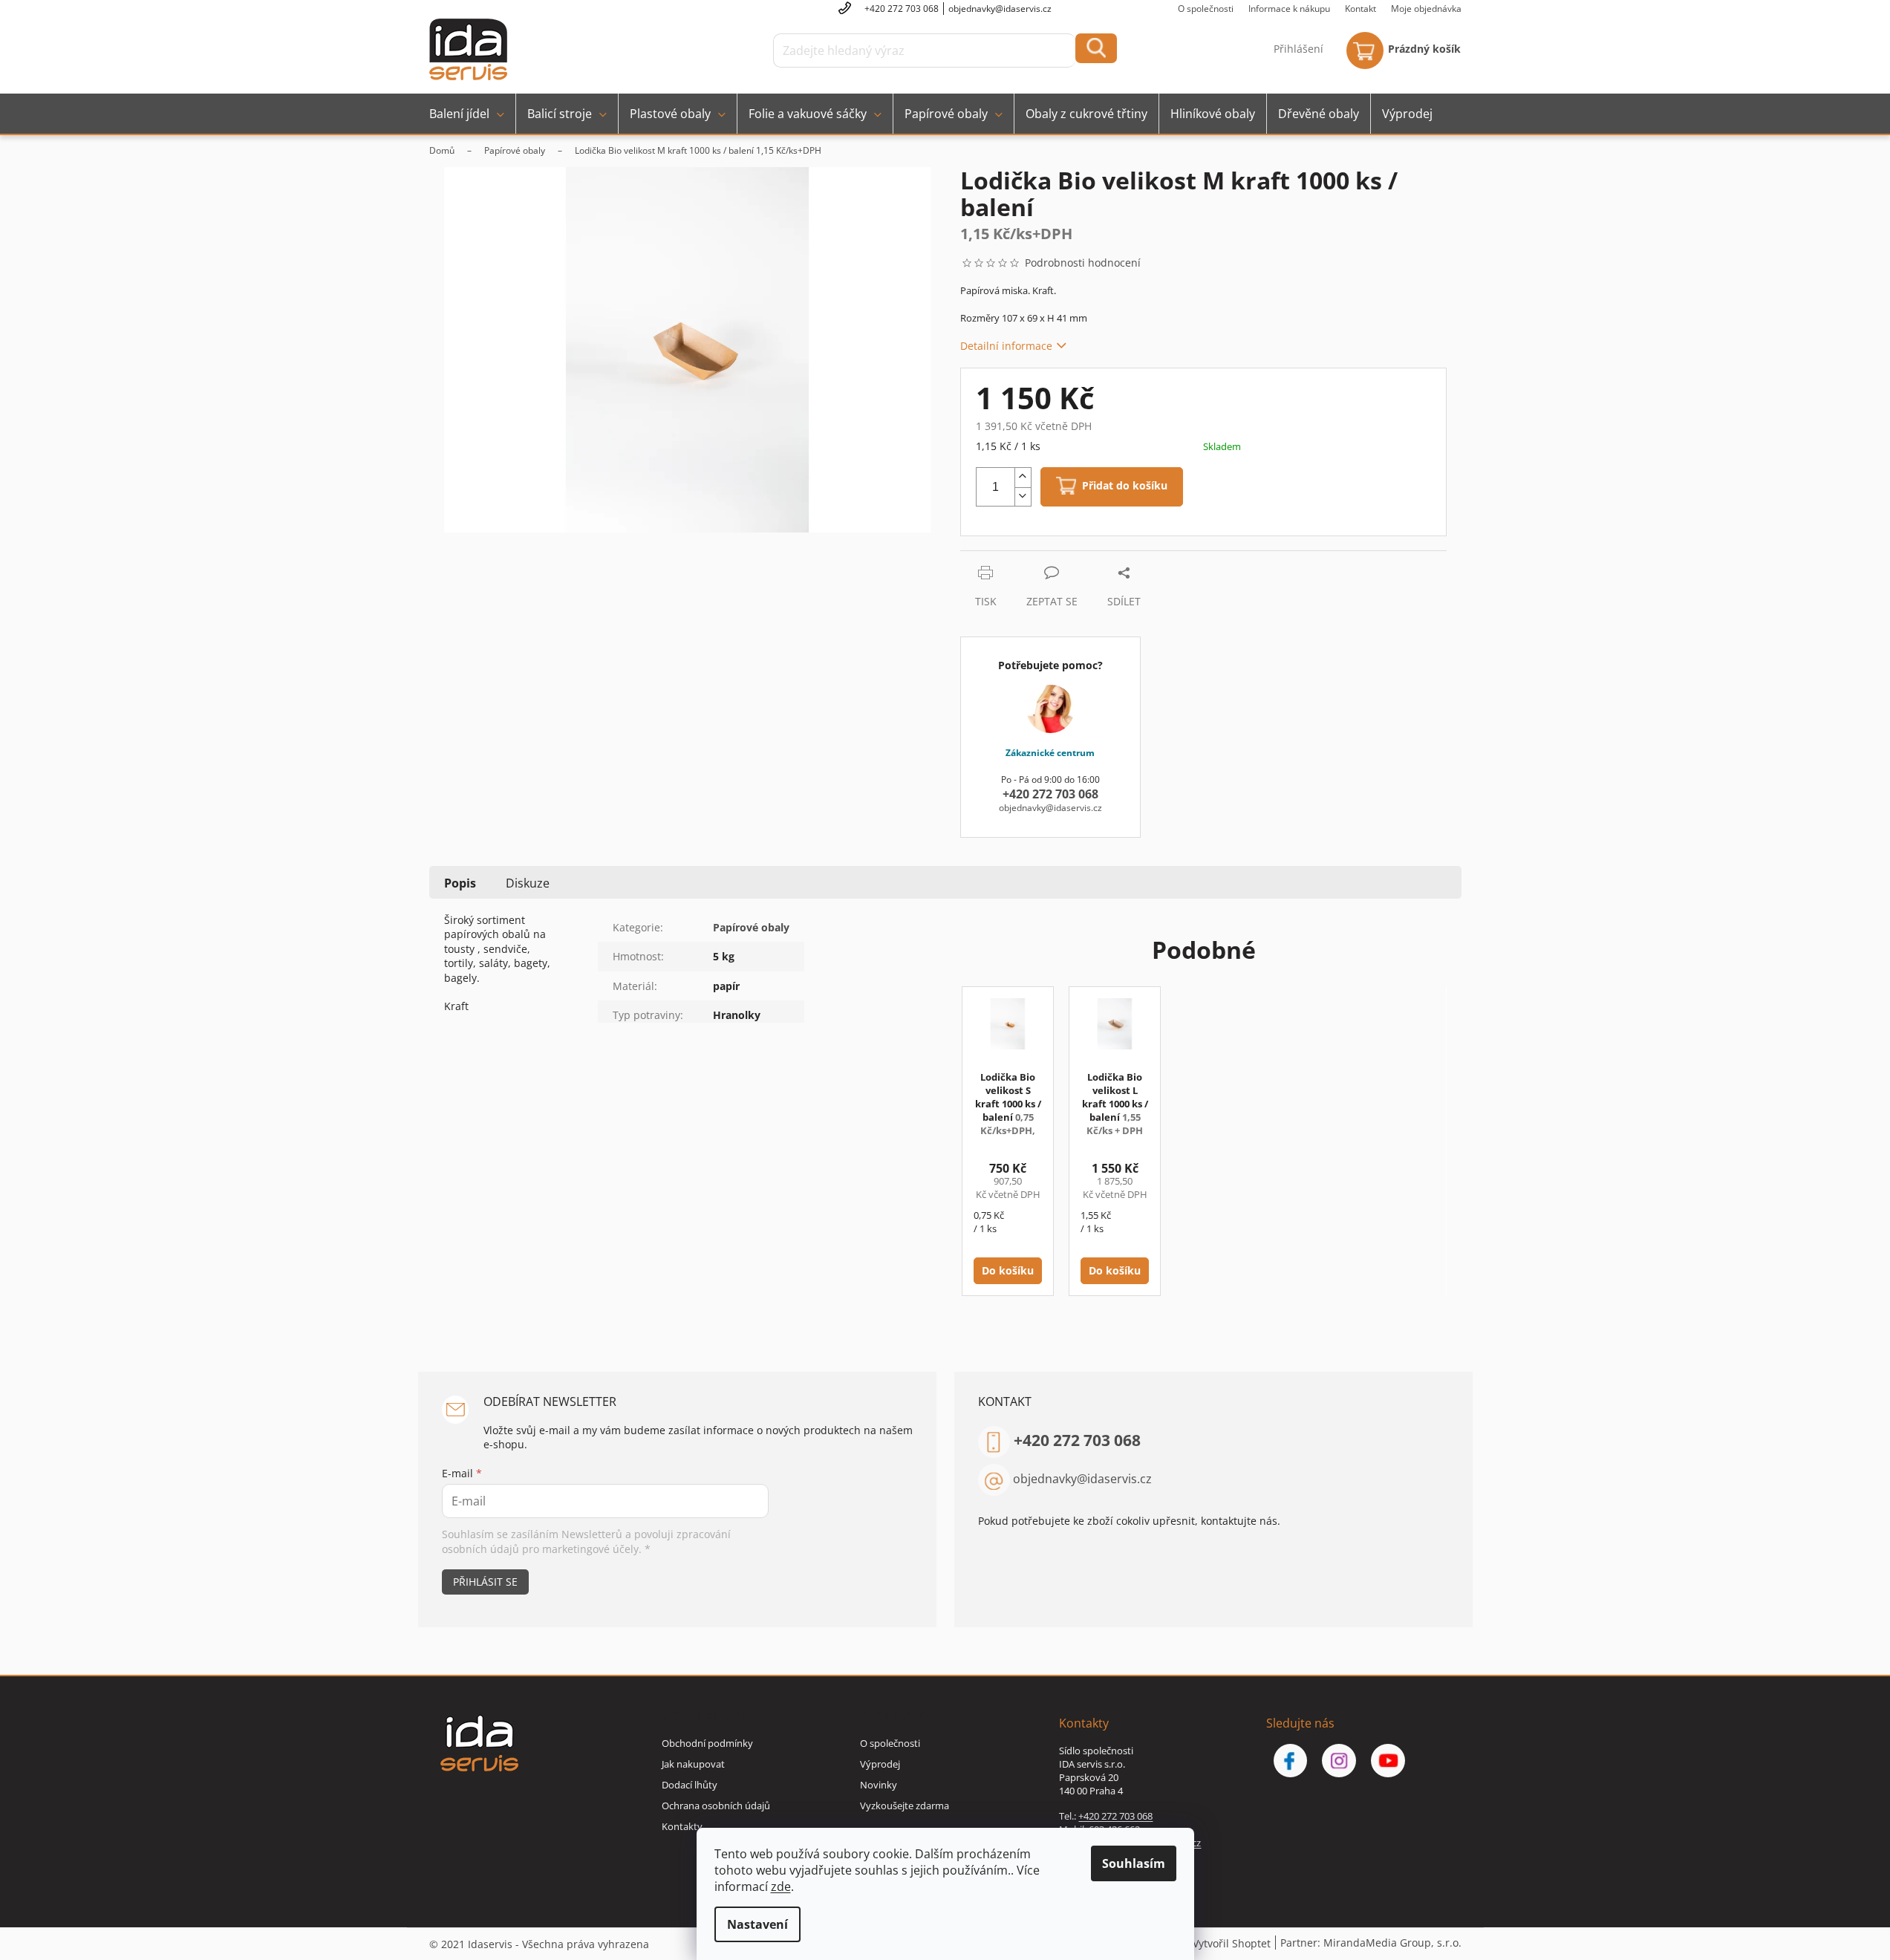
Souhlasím (1134, 1863)
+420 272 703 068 (1077, 1440)
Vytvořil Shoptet (1232, 1943)
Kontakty (682, 1826)
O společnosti (1206, 9)
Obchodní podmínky (707, 1743)
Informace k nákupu (1289, 9)
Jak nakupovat (693, 1764)
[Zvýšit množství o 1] (1023, 478)
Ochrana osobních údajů (716, 1806)
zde (781, 1886)
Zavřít (1040, 558)
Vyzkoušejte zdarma (905, 1806)
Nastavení (757, 1924)
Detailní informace (1006, 346)
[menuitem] (467, 114)
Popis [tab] (460, 883)
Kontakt (1361, 9)
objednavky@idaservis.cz (1082, 1479)
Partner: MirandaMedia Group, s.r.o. (1371, 1943)
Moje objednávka (1426, 9)
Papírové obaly (751, 927)
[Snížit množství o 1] (1023, 497)
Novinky (879, 1785)
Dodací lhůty (690, 1785)
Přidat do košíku (1125, 486)
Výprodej (880, 1764)
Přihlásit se (485, 1582)
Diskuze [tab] (528, 883)
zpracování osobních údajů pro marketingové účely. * (586, 1541)
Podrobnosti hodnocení (1083, 263)
